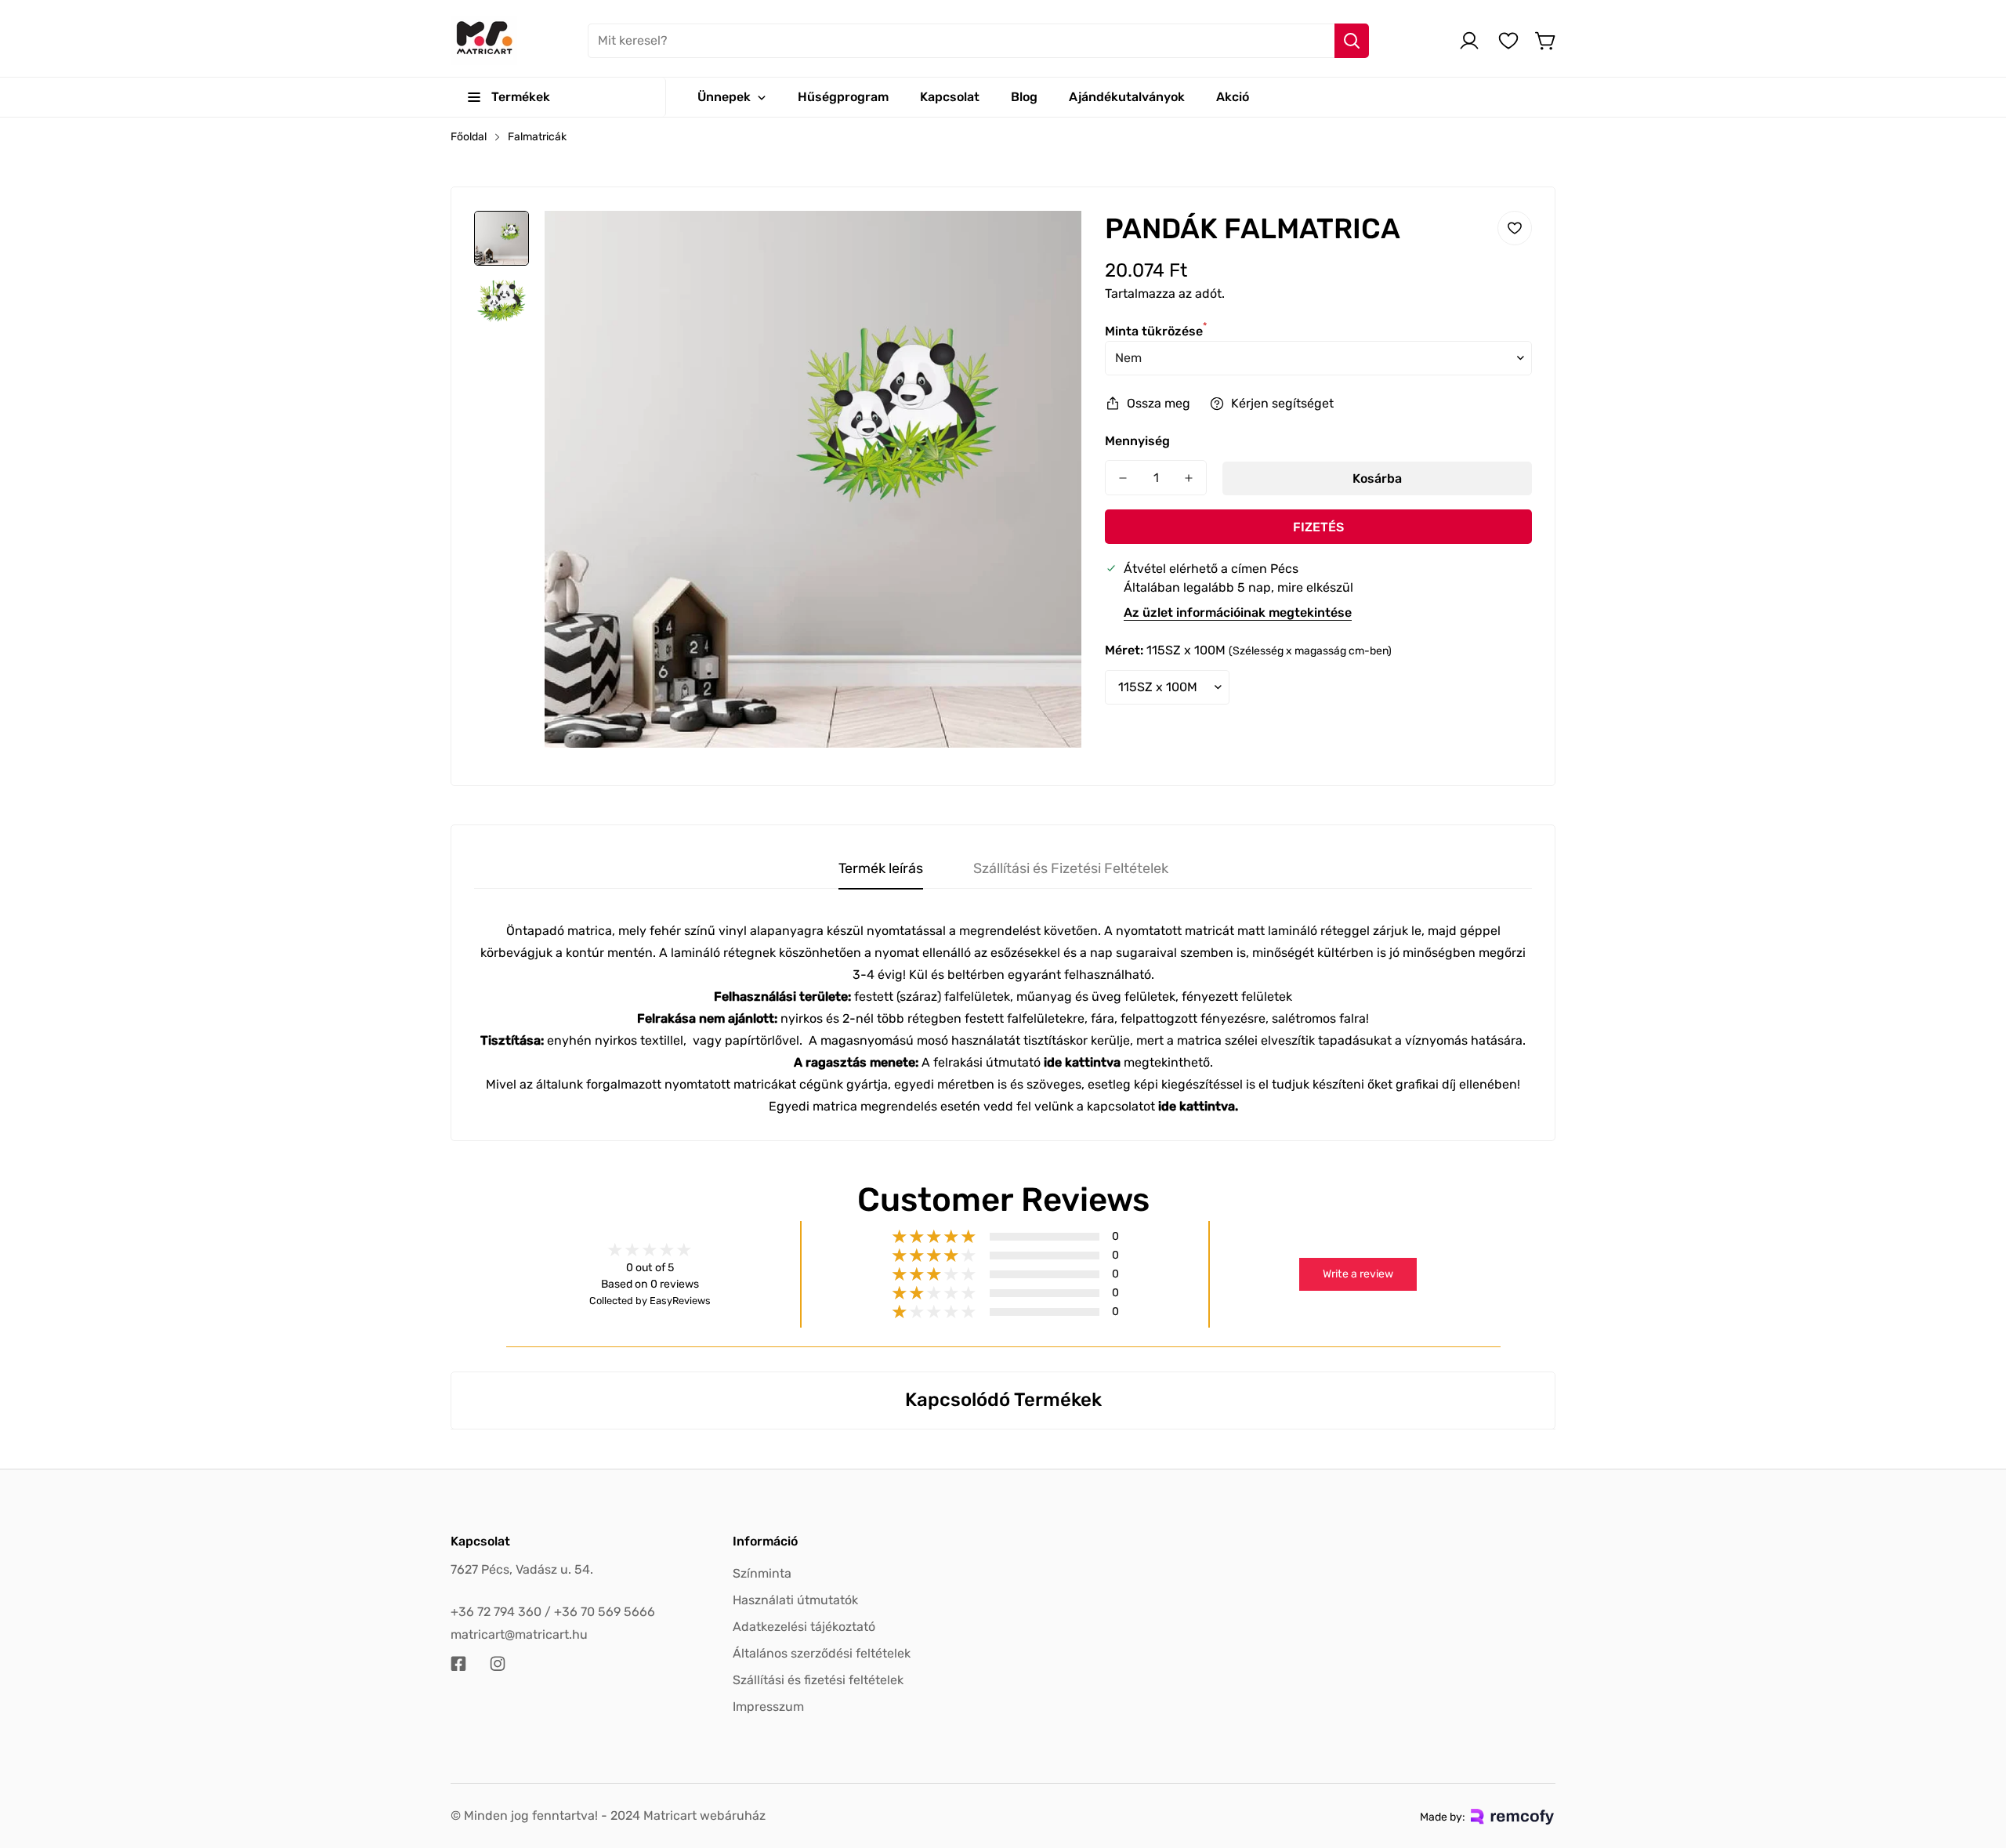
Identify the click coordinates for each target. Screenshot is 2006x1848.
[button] (1546, 41)
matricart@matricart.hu (519, 1634)
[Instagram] (498, 1664)
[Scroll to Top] (1975, 1763)
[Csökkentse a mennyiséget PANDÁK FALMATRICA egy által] (1123, 478)
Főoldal (469, 137)
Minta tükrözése (1156, 331)
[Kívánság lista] (1508, 41)
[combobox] (978, 41)
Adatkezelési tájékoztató (804, 1627)
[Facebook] (458, 1664)
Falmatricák (537, 137)
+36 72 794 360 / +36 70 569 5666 (553, 1612)
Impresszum (768, 1707)
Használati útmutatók (795, 1600)
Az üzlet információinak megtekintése (1238, 612)
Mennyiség (1137, 441)
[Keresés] (1352, 41)
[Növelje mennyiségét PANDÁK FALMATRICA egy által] (1189, 478)
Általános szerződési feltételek (822, 1653)
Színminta (762, 1573)
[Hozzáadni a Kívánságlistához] (1515, 228)
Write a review (1358, 1274)
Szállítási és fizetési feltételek (818, 1680)
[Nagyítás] (1048, 244)
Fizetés (1318, 527)
